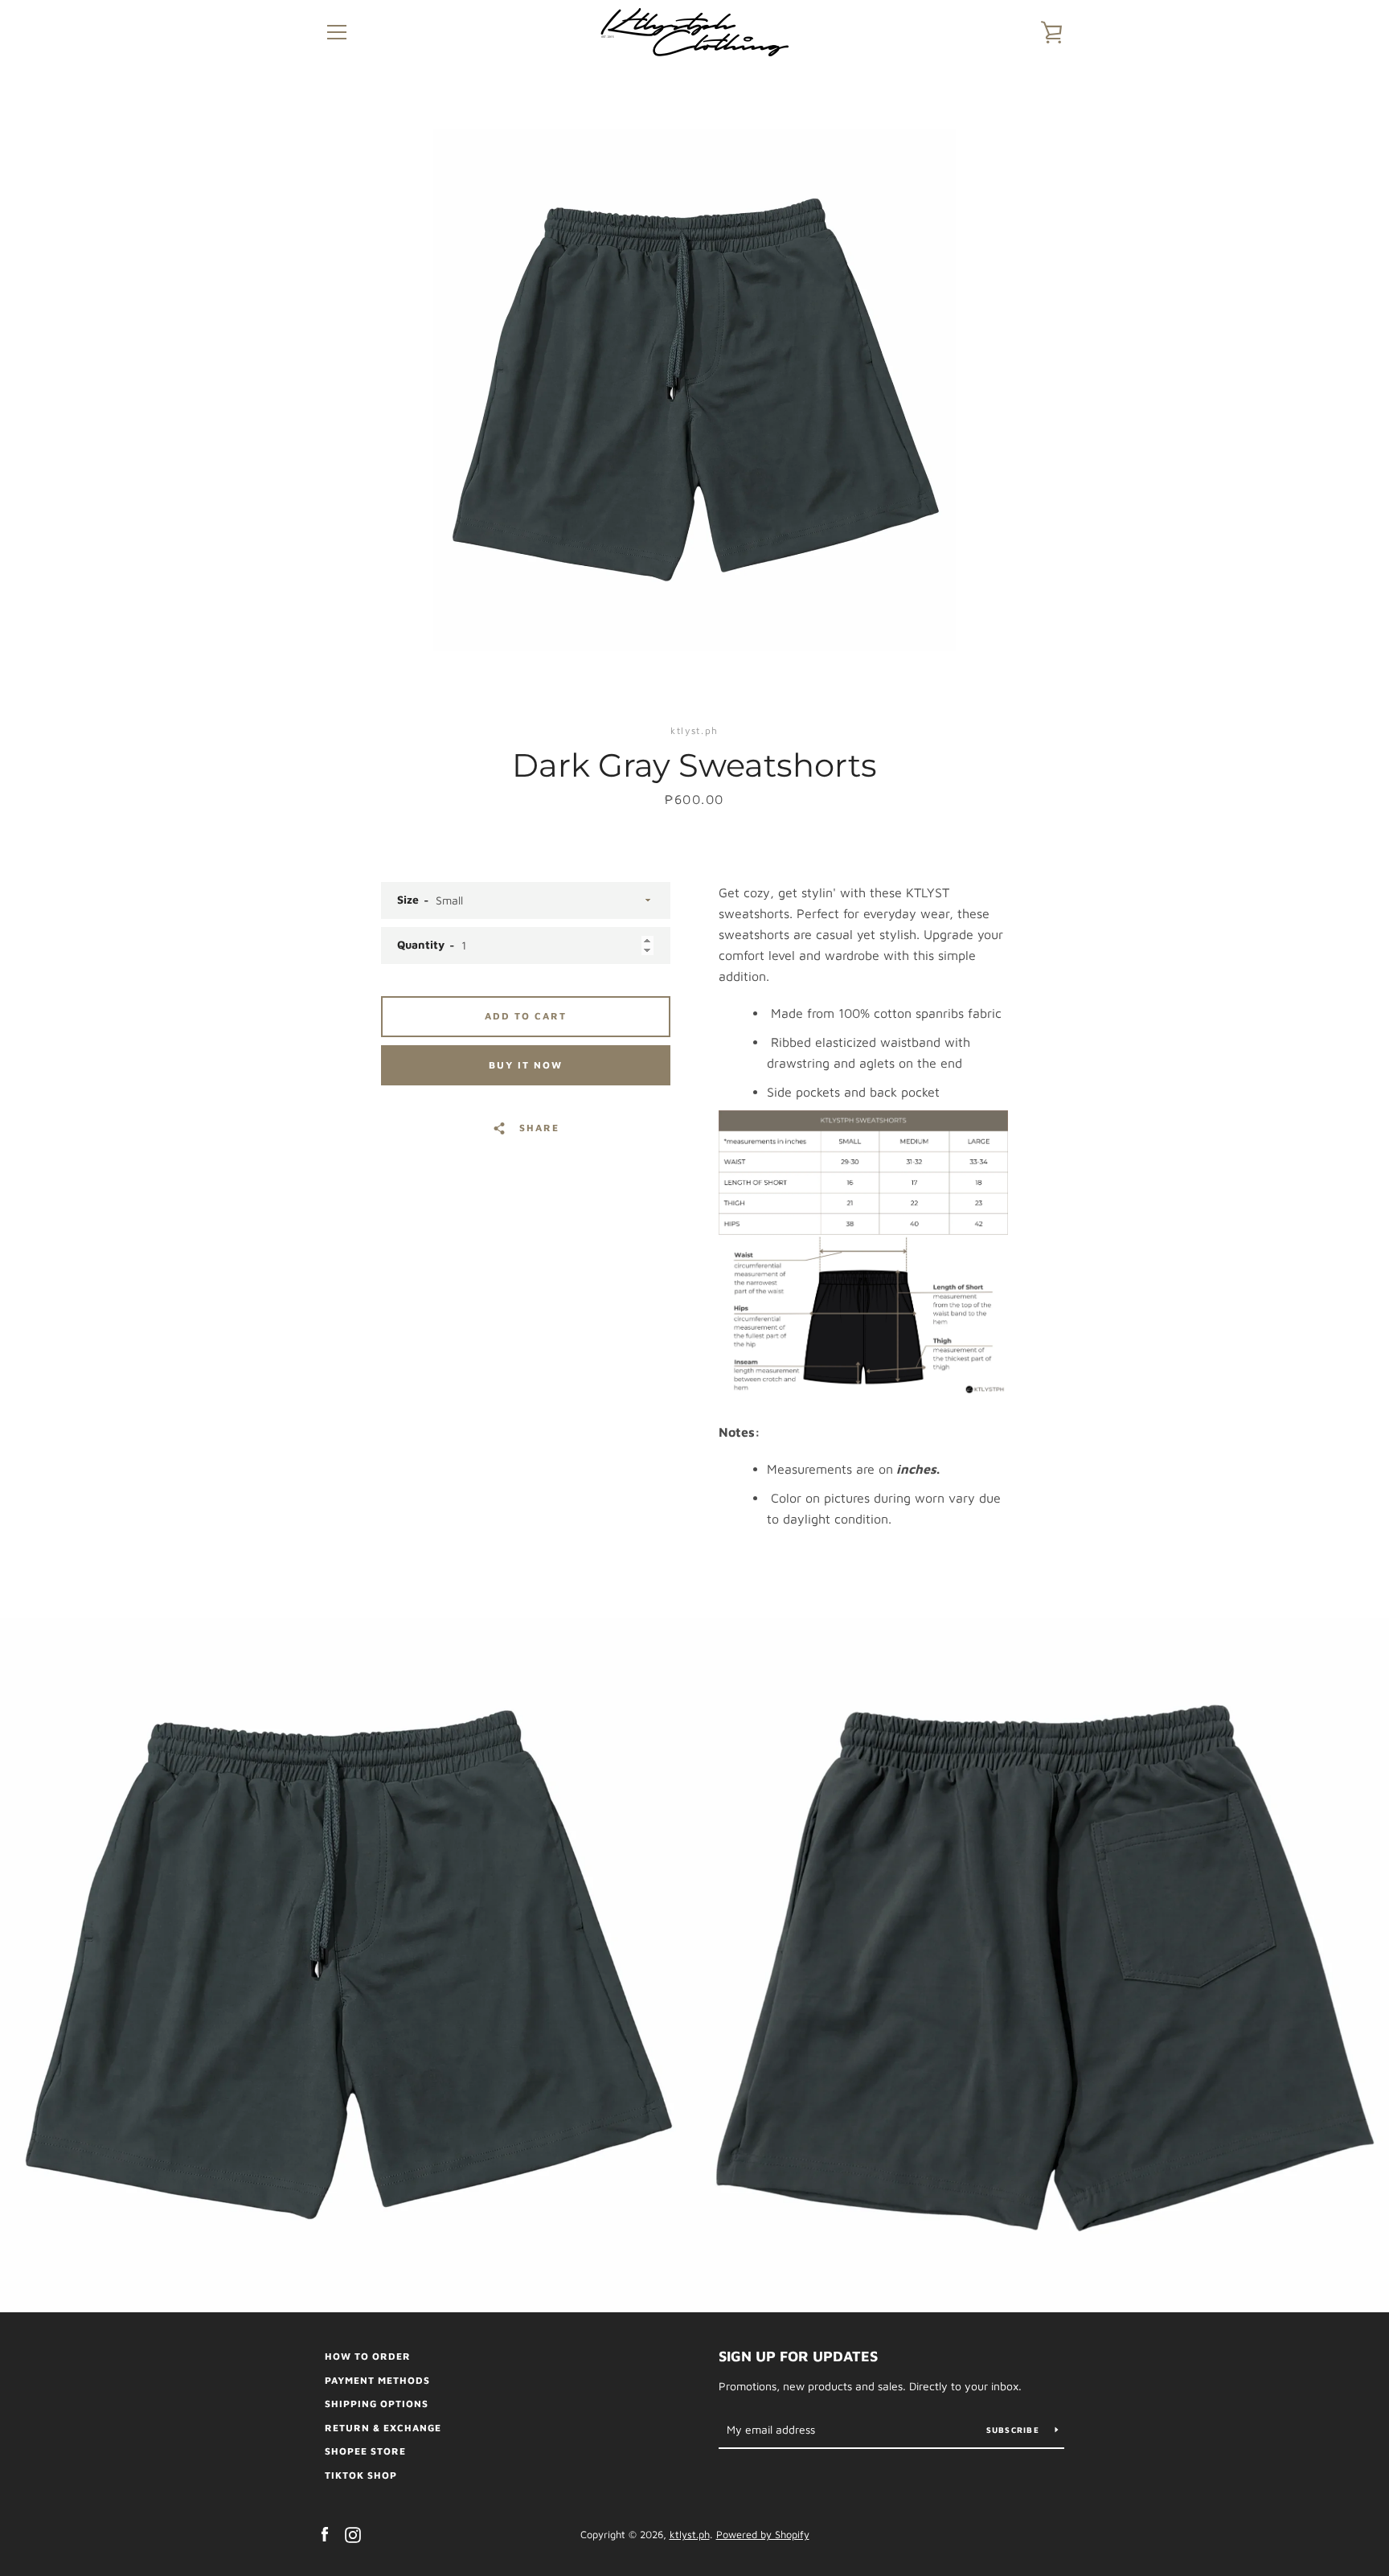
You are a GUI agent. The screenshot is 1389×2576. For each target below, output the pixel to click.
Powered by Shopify (763, 2535)
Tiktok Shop (361, 2475)
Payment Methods (377, 2380)
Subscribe (1015, 2430)
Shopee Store (365, 2451)
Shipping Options (377, 2404)
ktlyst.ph (690, 2535)
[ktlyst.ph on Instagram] (353, 2533)
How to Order (368, 2356)
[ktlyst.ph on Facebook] (325, 2533)
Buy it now (526, 1065)
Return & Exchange (383, 2428)
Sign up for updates (798, 2356)
